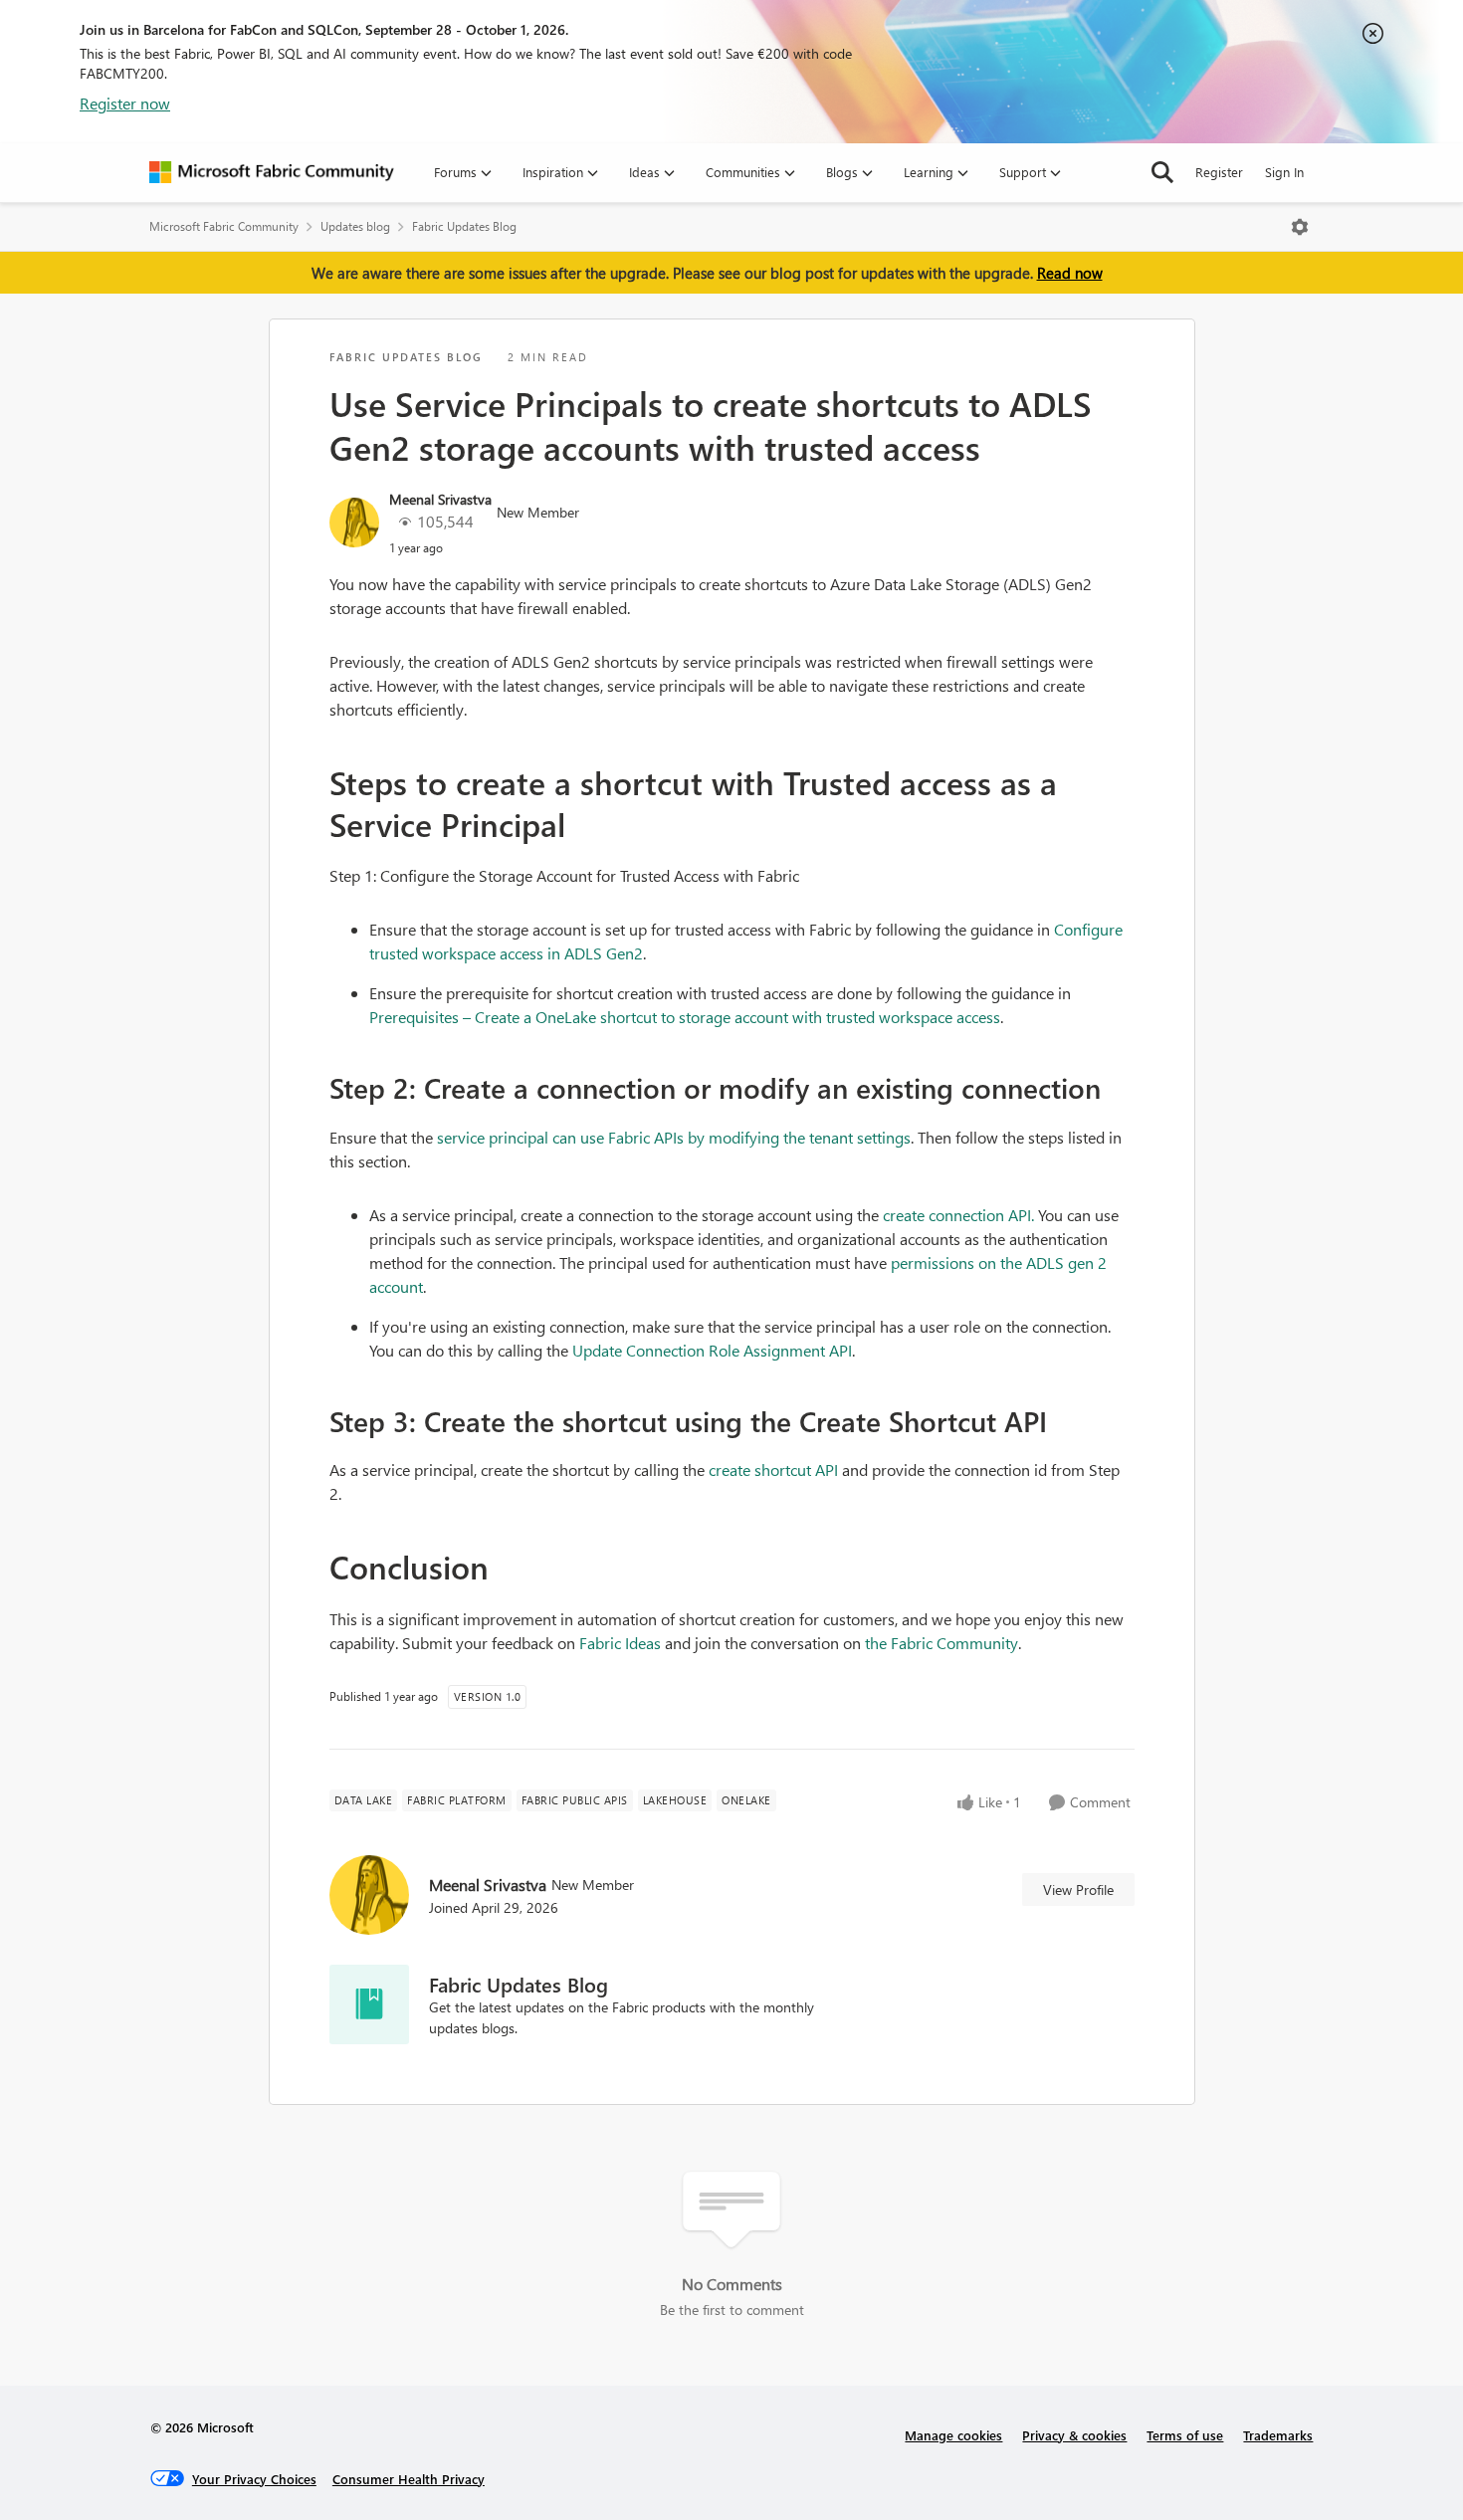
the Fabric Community (941, 1643)
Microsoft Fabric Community (224, 226)
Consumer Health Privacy (409, 2479)
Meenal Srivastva (440, 499)
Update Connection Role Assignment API (712, 1350)
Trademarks (1278, 2435)
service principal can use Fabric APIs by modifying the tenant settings (674, 1137)
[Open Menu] (1300, 227)
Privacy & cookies (1074, 2435)
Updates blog (355, 226)
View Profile (1078, 1890)
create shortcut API (773, 1470)
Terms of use (1185, 2435)
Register (1219, 172)
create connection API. (958, 1215)
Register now (125, 103)
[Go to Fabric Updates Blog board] (369, 2004)
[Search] (1162, 172)
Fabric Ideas (620, 1643)
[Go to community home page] (272, 172)
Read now (1070, 273)
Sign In (1284, 172)
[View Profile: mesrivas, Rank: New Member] (354, 523)
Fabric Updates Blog (464, 226)
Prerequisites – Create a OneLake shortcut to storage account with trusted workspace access (685, 1017)
